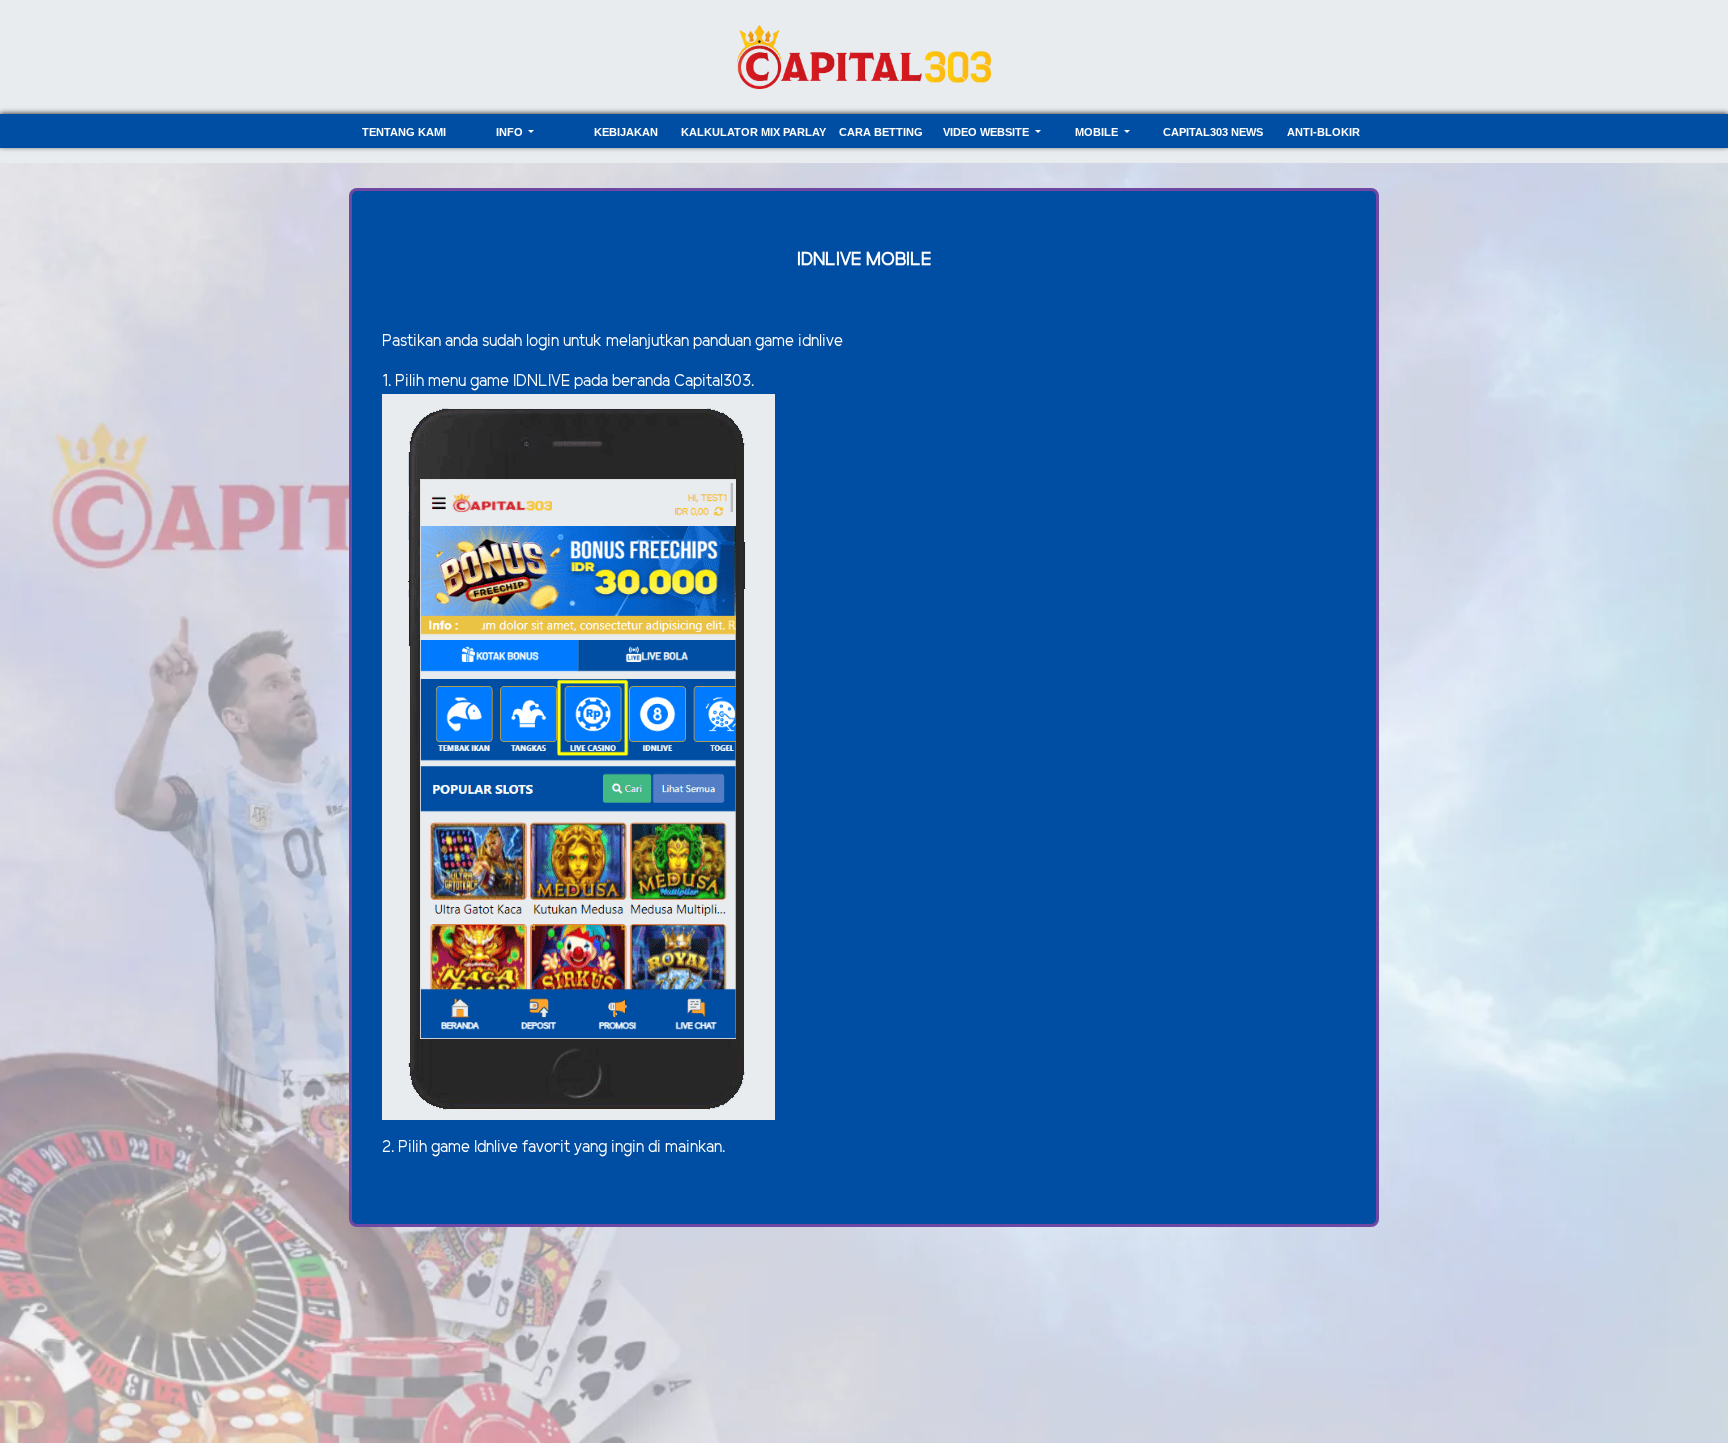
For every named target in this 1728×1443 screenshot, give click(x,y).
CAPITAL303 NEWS (1213, 132)
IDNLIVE (543, 381)
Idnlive (496, 1147)
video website (987, 132)
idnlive (820, 341)
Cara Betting (881, 132)
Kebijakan (626, 132)
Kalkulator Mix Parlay (753, 132)
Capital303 (712, 381)
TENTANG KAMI (404, 132)
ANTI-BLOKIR (1323, 132)
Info (511, 132)
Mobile (1098, 132)
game (491, 381)
